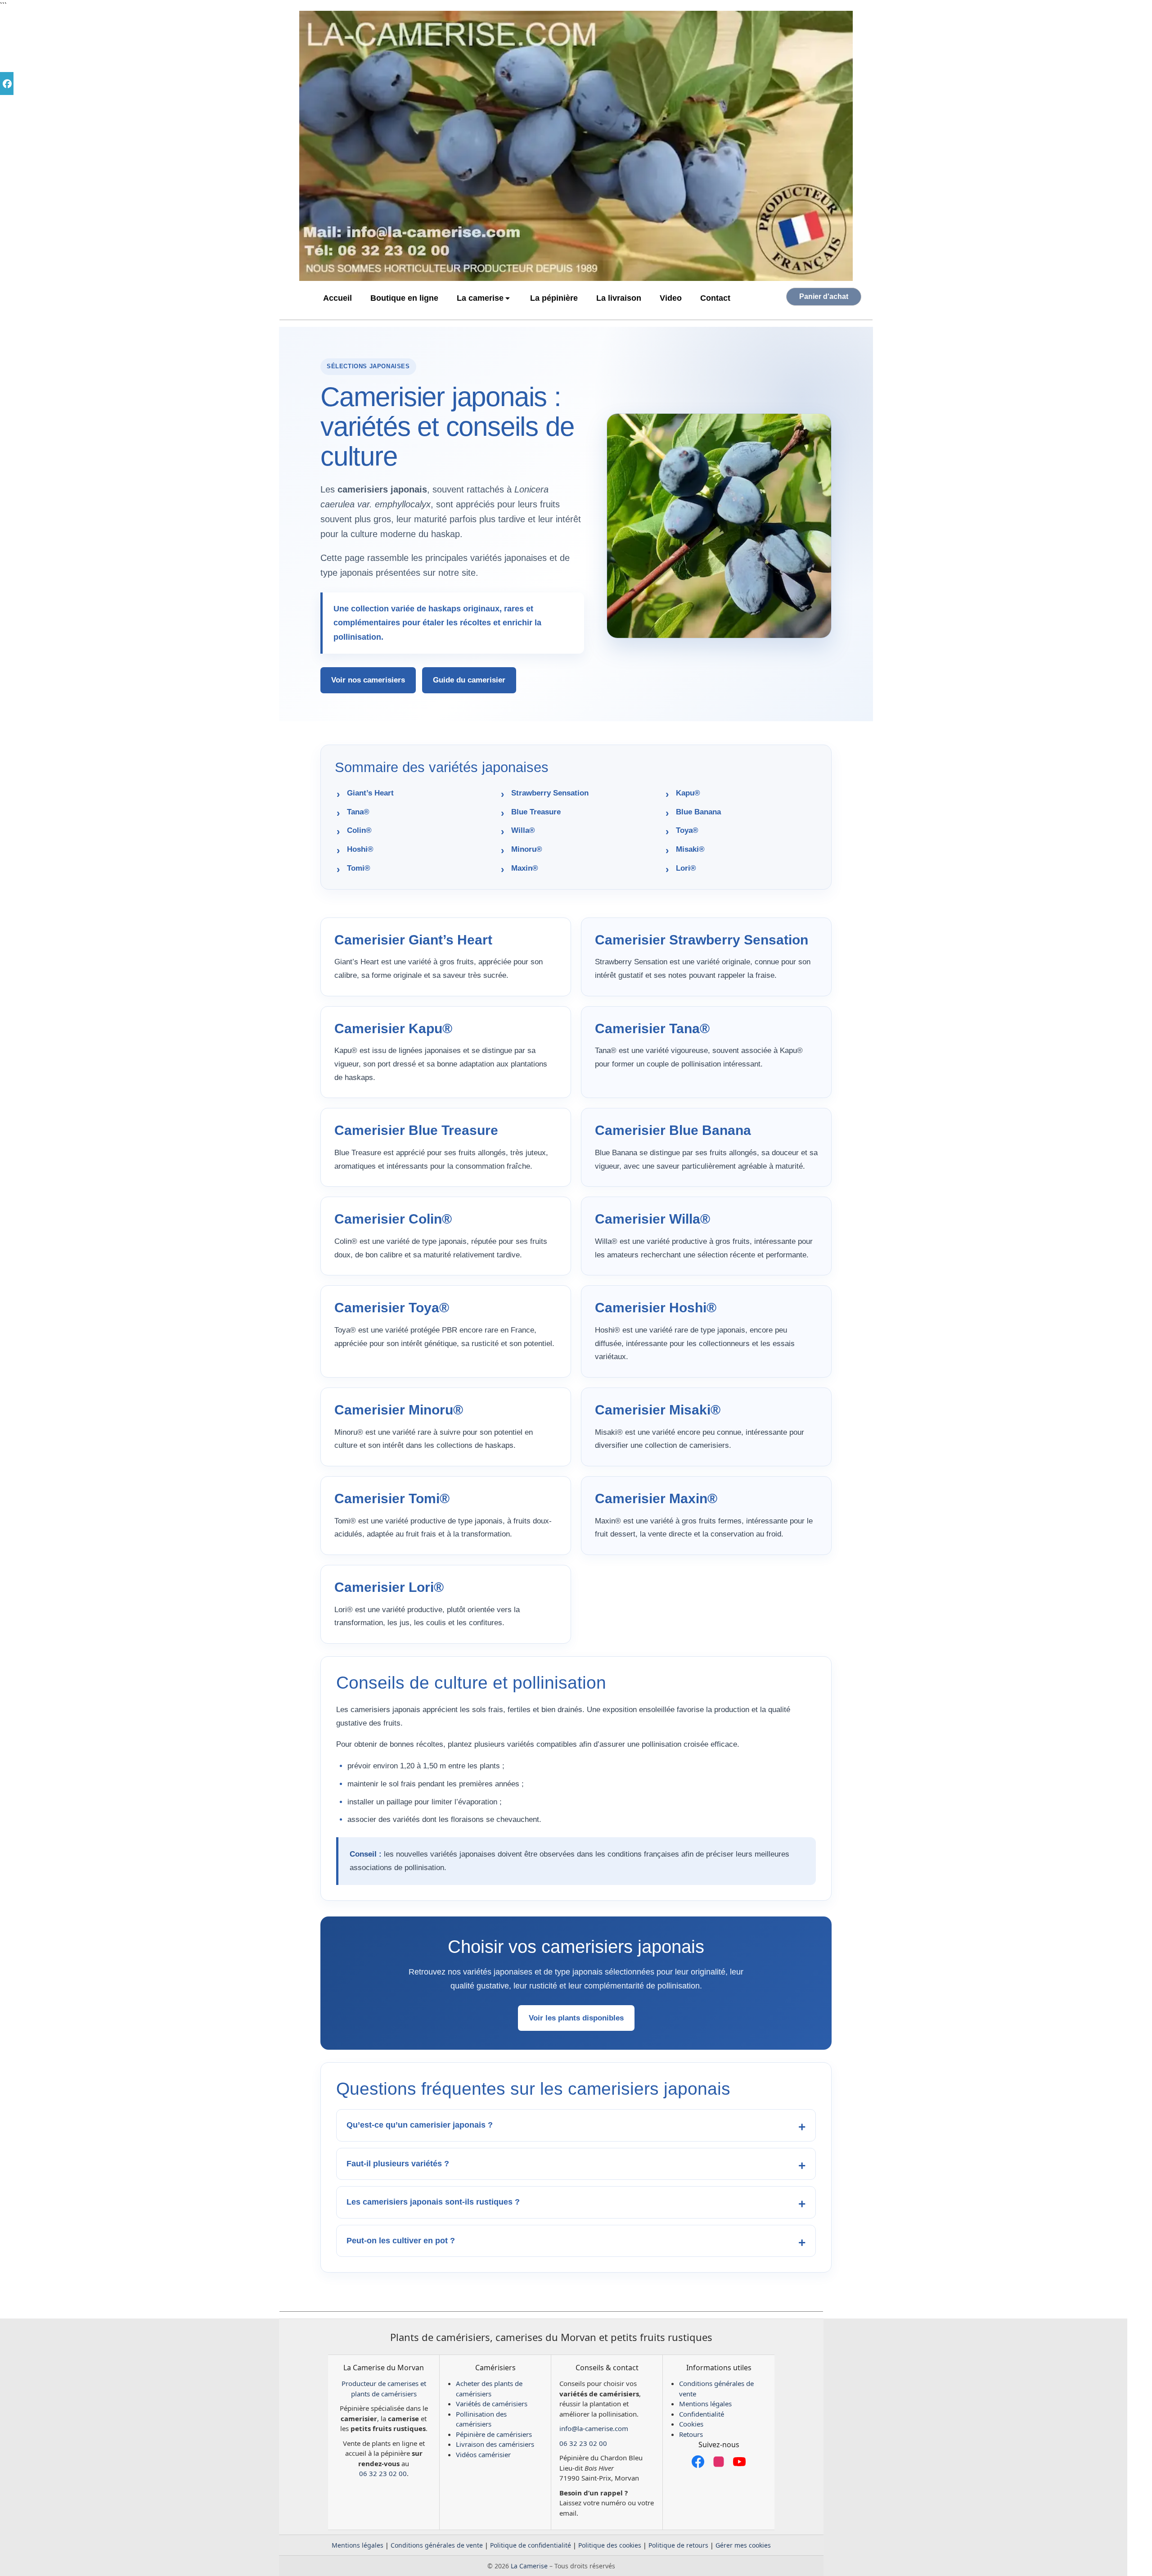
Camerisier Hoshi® (656, 1308)
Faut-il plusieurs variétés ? (398, 2164)
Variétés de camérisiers (492, 2404)
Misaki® (690, 849)
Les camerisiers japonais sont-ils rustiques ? (433, 2202)
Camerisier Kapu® (393, 1028)
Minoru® (527, 849)
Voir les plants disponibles (576, 2018)
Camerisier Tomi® (392, 1498)
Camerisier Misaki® (658, 1410)
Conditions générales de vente (437, 2545)
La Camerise (529, 2566)
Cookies (691, 2424)
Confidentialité (702, 2414)
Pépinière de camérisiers (494, 2434)
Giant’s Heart (370, 793)
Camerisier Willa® (652, 1219)
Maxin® (525, 868)
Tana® (358, 812)
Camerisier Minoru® (399, 1410)
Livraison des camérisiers (495, 2444)
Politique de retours (678, 2545)
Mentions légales (705, 2404)
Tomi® (359, 868)
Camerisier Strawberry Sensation (702, 940)
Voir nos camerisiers (368, 680)
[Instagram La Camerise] (719, 2462)
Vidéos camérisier (483, 2454)
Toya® (687, 830)
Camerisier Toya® (392, 1308)
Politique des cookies (610, 2545)
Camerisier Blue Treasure (416, 1130)
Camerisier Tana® (652, 1028)
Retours (691, 2434)
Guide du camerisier (469, 680)
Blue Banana (698, 812)
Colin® (359, 830)
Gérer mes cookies (743, 2545)
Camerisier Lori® (389, 1587)
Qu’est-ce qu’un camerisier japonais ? (420, 2125)
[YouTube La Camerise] (739, 2462)
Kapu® (688, 793)
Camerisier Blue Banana (673, 1130)
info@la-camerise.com (594, 2428)
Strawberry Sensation (550, 793)
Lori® (686, 868)
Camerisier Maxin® (656, 1498)
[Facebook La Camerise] (698, 2462)
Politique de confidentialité (531, 2545)
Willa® (523, 830)
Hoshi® (360, 849)
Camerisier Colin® (393, 1219)
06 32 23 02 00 (383, 2473)
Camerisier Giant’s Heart (413, 940)
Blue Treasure (536, 812)
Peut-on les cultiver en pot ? (401, 2241)
